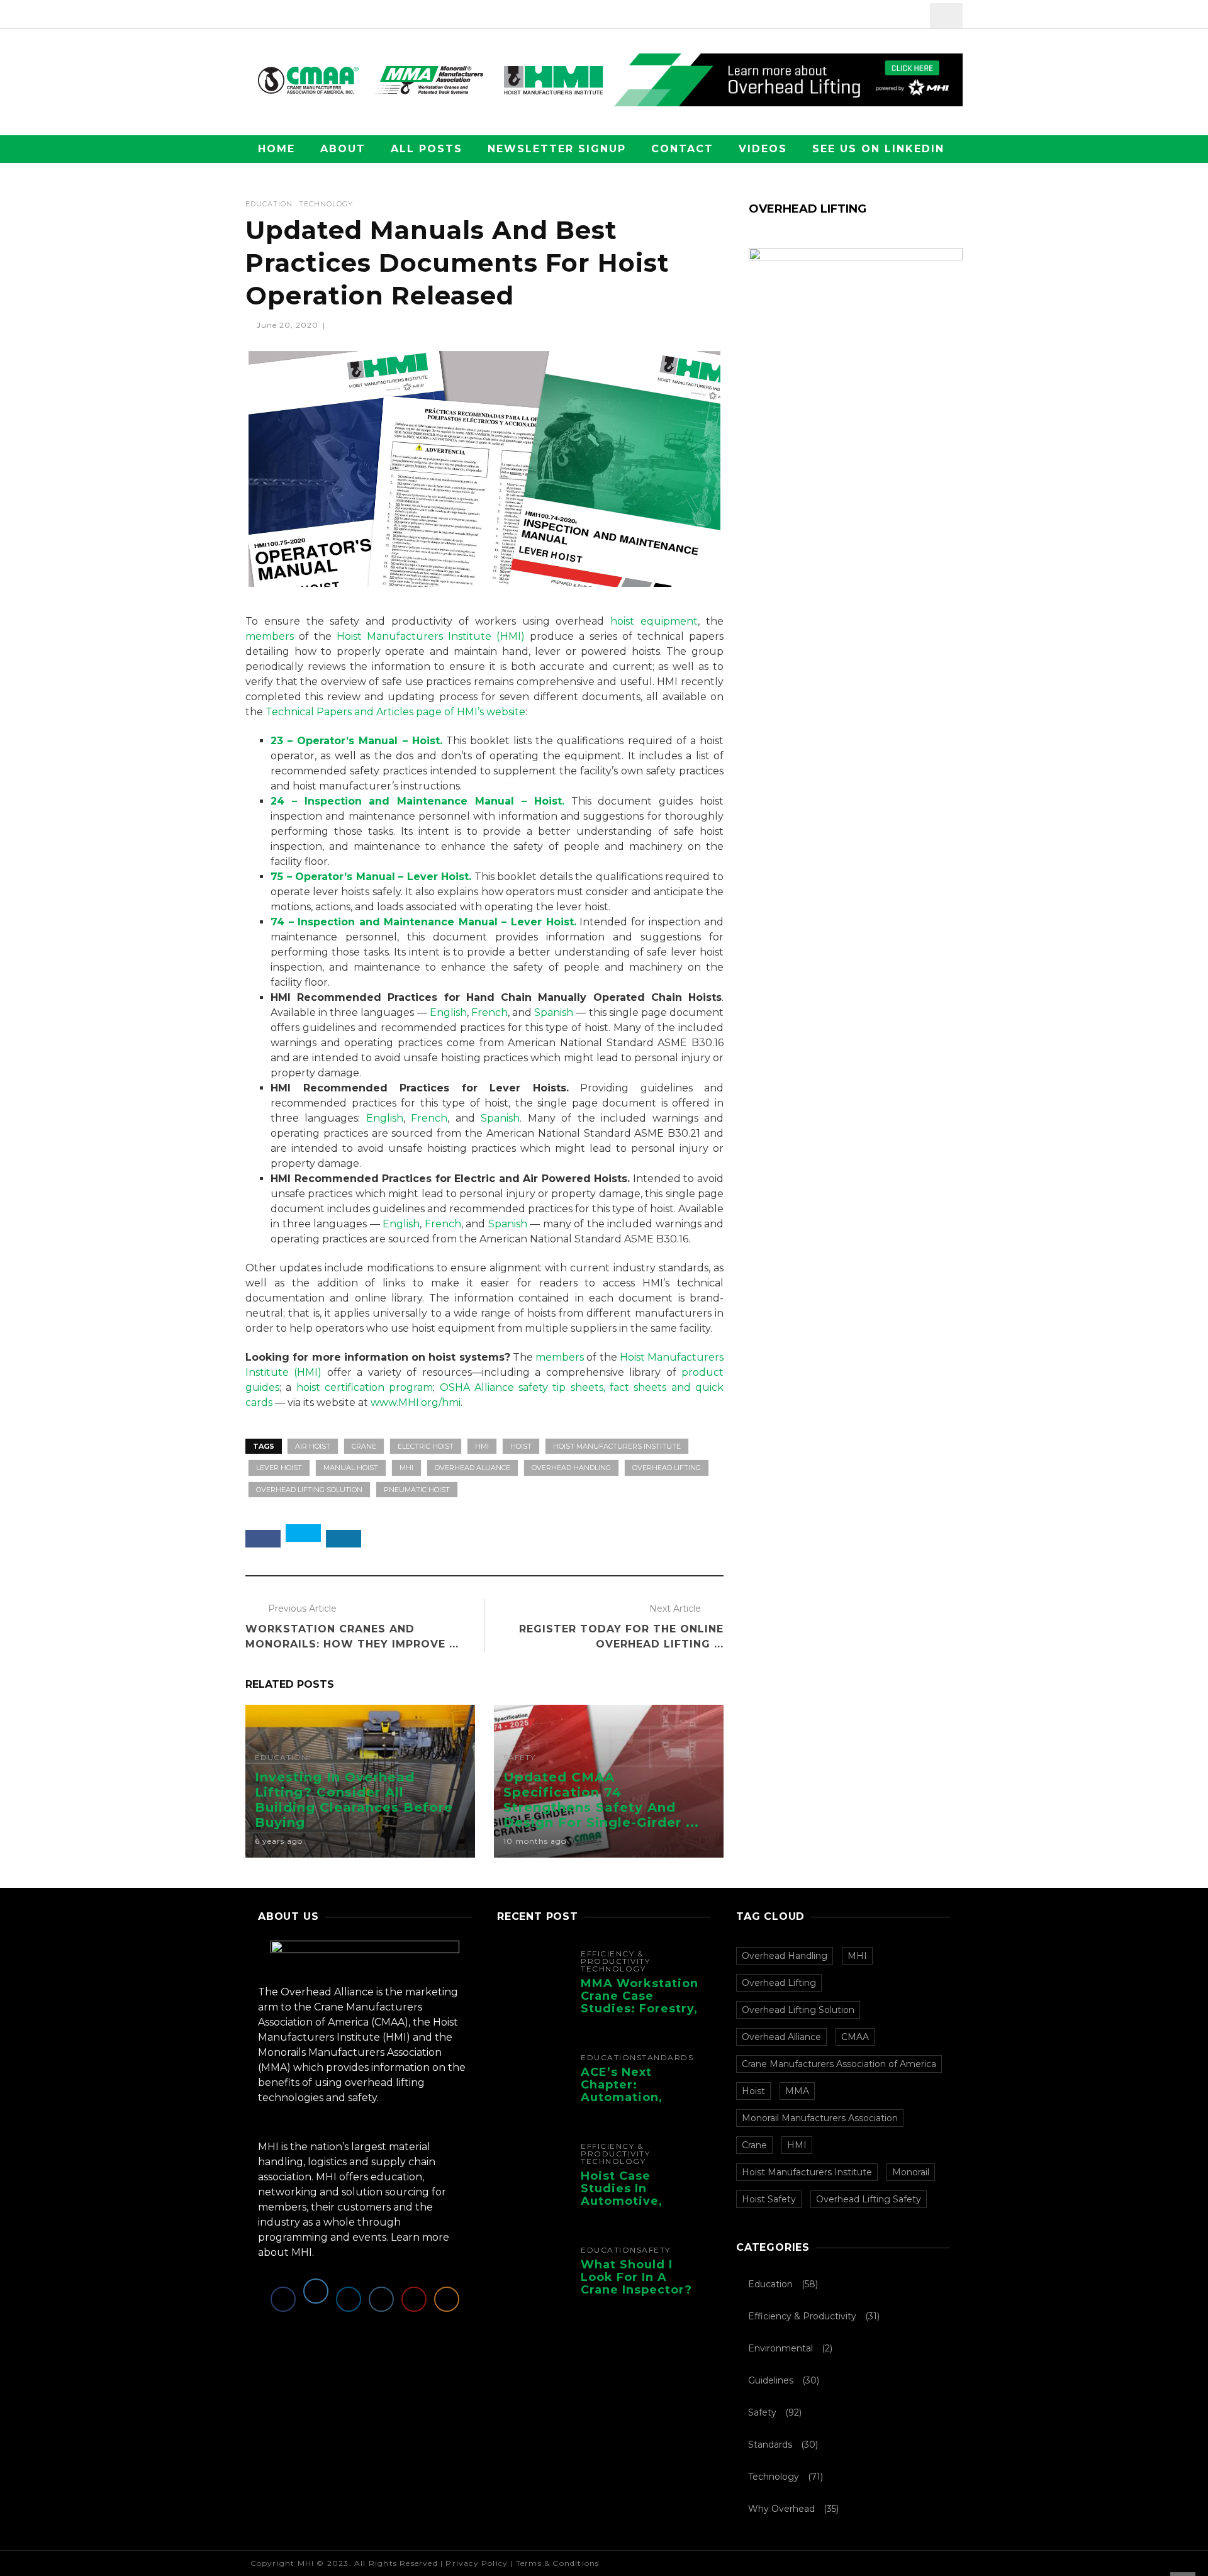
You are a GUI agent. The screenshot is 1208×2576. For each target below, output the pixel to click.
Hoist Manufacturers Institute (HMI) (430, 636)
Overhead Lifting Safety (869, 2199)
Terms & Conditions (558, 2563)
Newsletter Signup (557, 149)
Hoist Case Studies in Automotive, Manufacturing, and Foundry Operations (631, 2207)
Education (269, 204)
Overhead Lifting (667, 1468)
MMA (797, 2091)
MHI (406, 1468)
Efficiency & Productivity (615, 1958)
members (270, 636)
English (448, 1012)
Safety (519, 1758)
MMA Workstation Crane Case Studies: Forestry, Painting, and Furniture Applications (640, 2015)
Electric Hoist (426, 1446)
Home (277, 149)
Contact (682, 149)
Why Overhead (781, 2509)
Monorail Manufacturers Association (820, 2118)
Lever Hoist (279, 1468)
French (489, 1012)
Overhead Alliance (473, 1468)
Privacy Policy (477, 2563)
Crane (364, 1446)
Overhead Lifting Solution (309, 1490)
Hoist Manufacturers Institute (617, 1446)
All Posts (427, 149)
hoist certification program (365, 1387)
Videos (763, 149)
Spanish (554, 1012)
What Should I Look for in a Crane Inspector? (636, 2277)
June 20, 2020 (289, 325)
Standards (665, 2058)
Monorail (911, 2172)
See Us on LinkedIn (878, 149)
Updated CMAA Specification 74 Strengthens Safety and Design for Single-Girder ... (601, 1800)
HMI (482, 1446)
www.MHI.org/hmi (416, 1402)
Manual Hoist (351, 1468)
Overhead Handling (571, 1468)
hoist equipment (654, 621)
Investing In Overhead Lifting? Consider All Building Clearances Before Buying (354, 1800)
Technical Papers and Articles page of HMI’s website (395, 712)
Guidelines (771, 2380)
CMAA (855, 2037)
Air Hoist (313, 1446)
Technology (326, 204)
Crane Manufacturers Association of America (839, 2064)
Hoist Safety (769, 2199)
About (343, 149)
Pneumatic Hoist (417, 1490)
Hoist (521, 1446)
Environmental (780, 2348)
